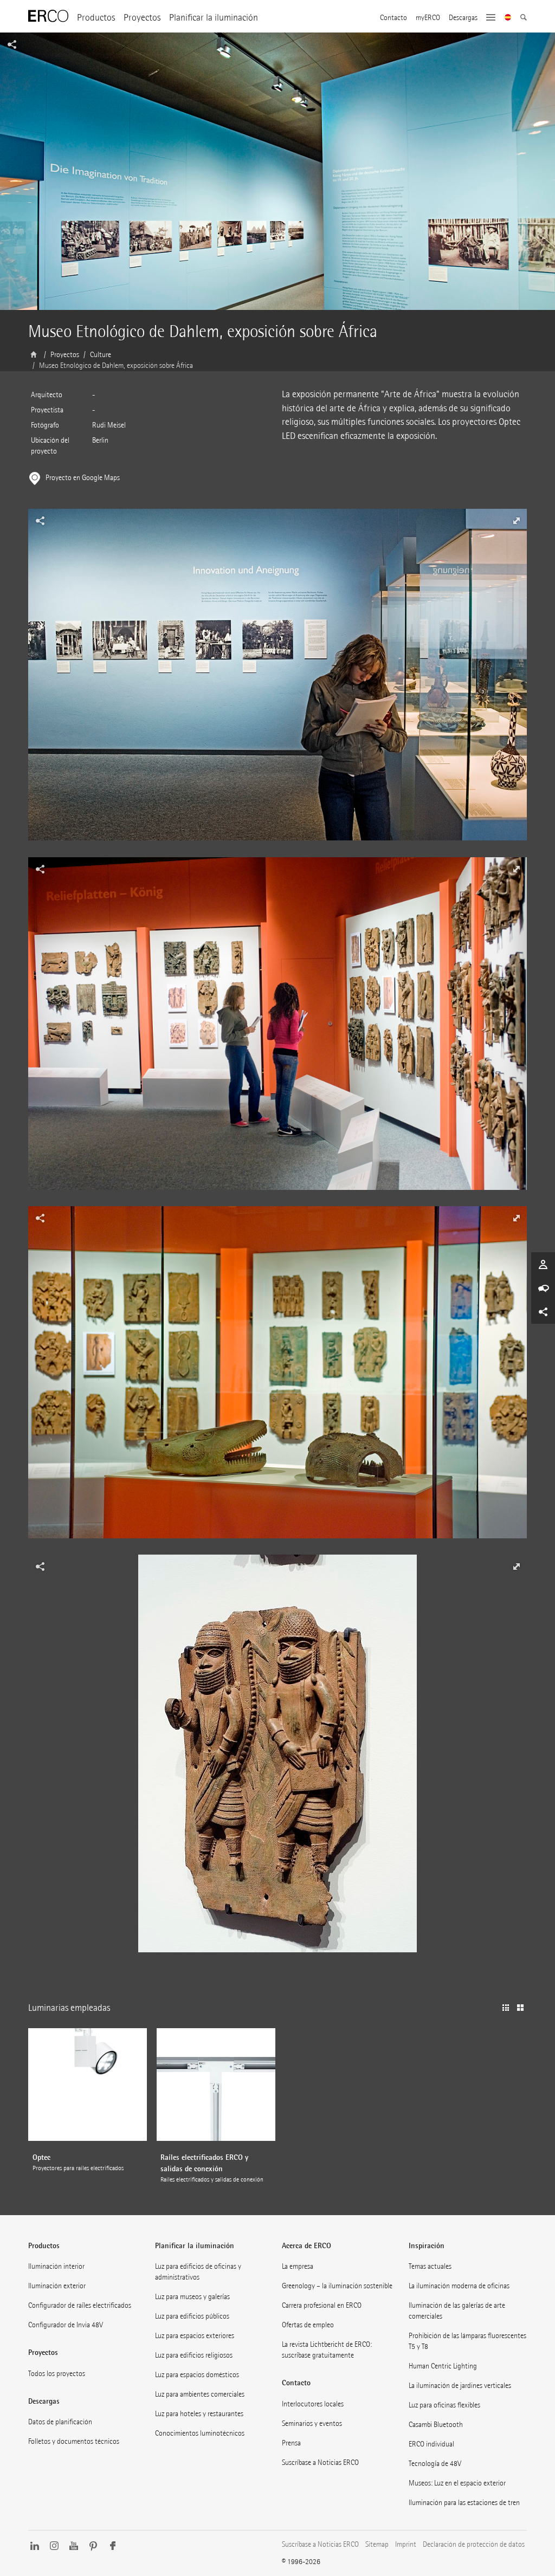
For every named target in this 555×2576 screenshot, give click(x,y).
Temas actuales (430, 2266)
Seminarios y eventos (312, 2423)
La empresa (298, 2266)
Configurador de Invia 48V (66, 2325)
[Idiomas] (508, 18)
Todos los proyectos (57, 2374)
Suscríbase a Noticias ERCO (320, 2462)
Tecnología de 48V (435, 2464)
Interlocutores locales (313, 2404)
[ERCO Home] (48, 16)
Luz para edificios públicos (192, 2316)
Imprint (406, 2544)
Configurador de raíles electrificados (80, 2305)
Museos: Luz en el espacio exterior (457, 2483)
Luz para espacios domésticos (197, 2375)
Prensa (291, 2443)
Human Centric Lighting (443, 2366)
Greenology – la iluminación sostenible (337, 2286)
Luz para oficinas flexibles (444, 2405)
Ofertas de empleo (308, 2325)
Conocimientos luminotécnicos (200, 2433)
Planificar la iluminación (214, 18)
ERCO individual (431, 2444)
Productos (96, 18)
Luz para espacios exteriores (195, 2336)
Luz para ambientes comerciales (200, 2394)
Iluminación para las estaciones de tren (464, 2503)
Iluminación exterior (57, 2286)
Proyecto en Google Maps (83, 478)
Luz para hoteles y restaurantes (199, 2414)
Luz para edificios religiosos (194, 2355)
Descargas (463, 18)
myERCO (428, 18)
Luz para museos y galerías (192, 2297)
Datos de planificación (60, 2422)
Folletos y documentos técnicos (74, 2441)
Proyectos (142, 18)
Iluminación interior (56, 2266)
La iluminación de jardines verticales (460, 2386)
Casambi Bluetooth (436, 2425)
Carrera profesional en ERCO (322, 2305)
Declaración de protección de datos (474, 2544)
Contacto (393, 18)
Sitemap (377, 2544)
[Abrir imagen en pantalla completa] (277, 683)
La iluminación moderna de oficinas (459, 2286)
